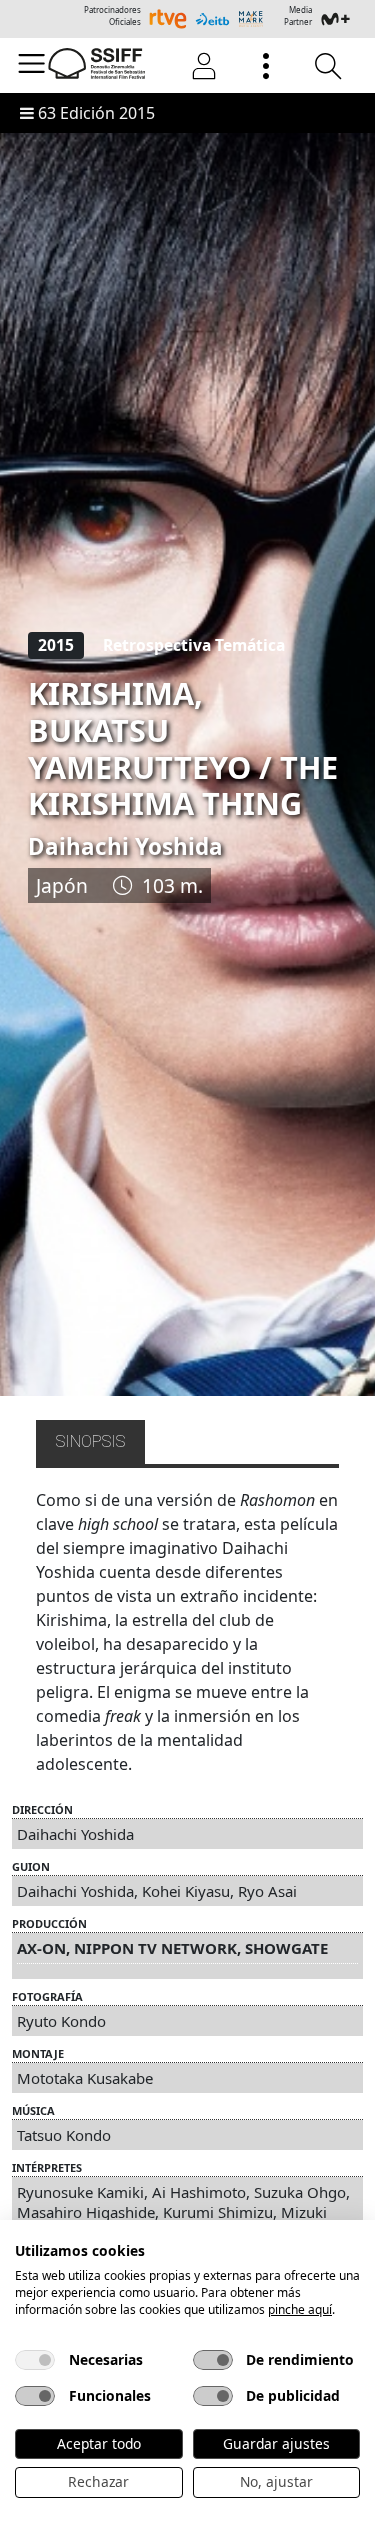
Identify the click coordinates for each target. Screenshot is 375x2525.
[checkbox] (35, 2360)
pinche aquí (300, 2309)
